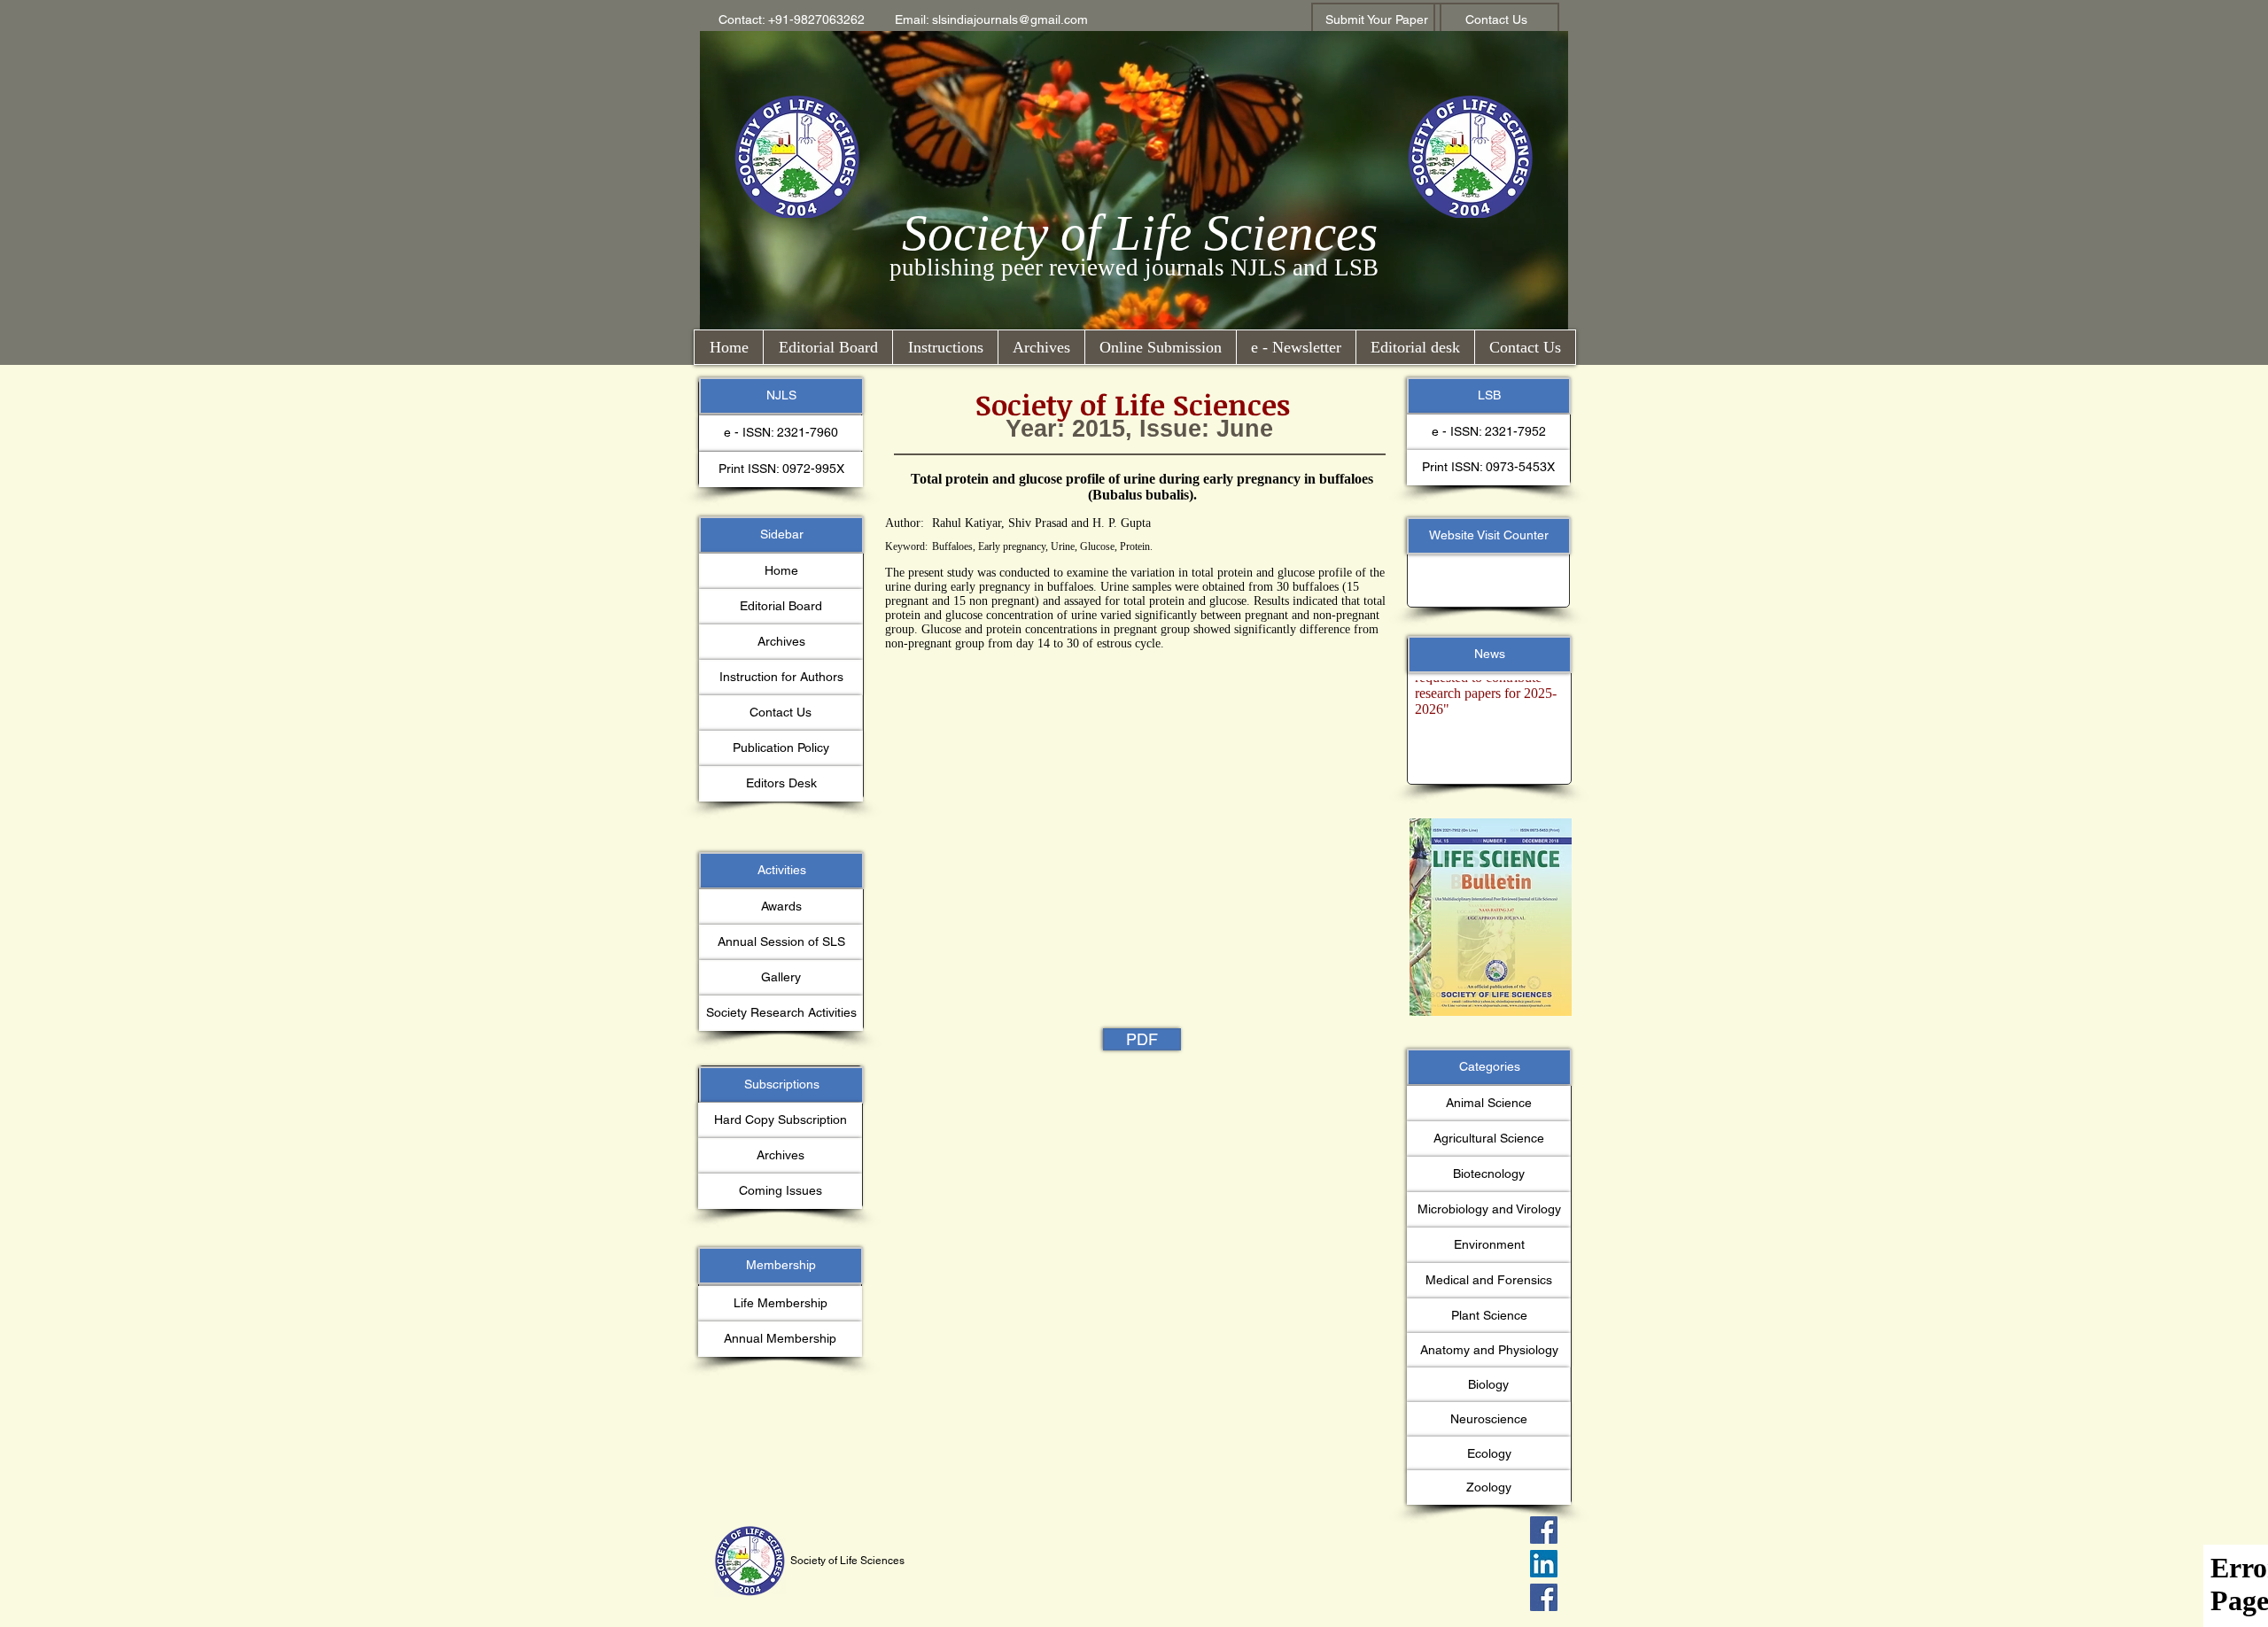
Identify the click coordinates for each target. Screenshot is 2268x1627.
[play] (1525, 833)
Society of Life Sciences (1140, 232)
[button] (792, 20)
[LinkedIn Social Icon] (1544, 1564)
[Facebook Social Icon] (1544, 1530)
